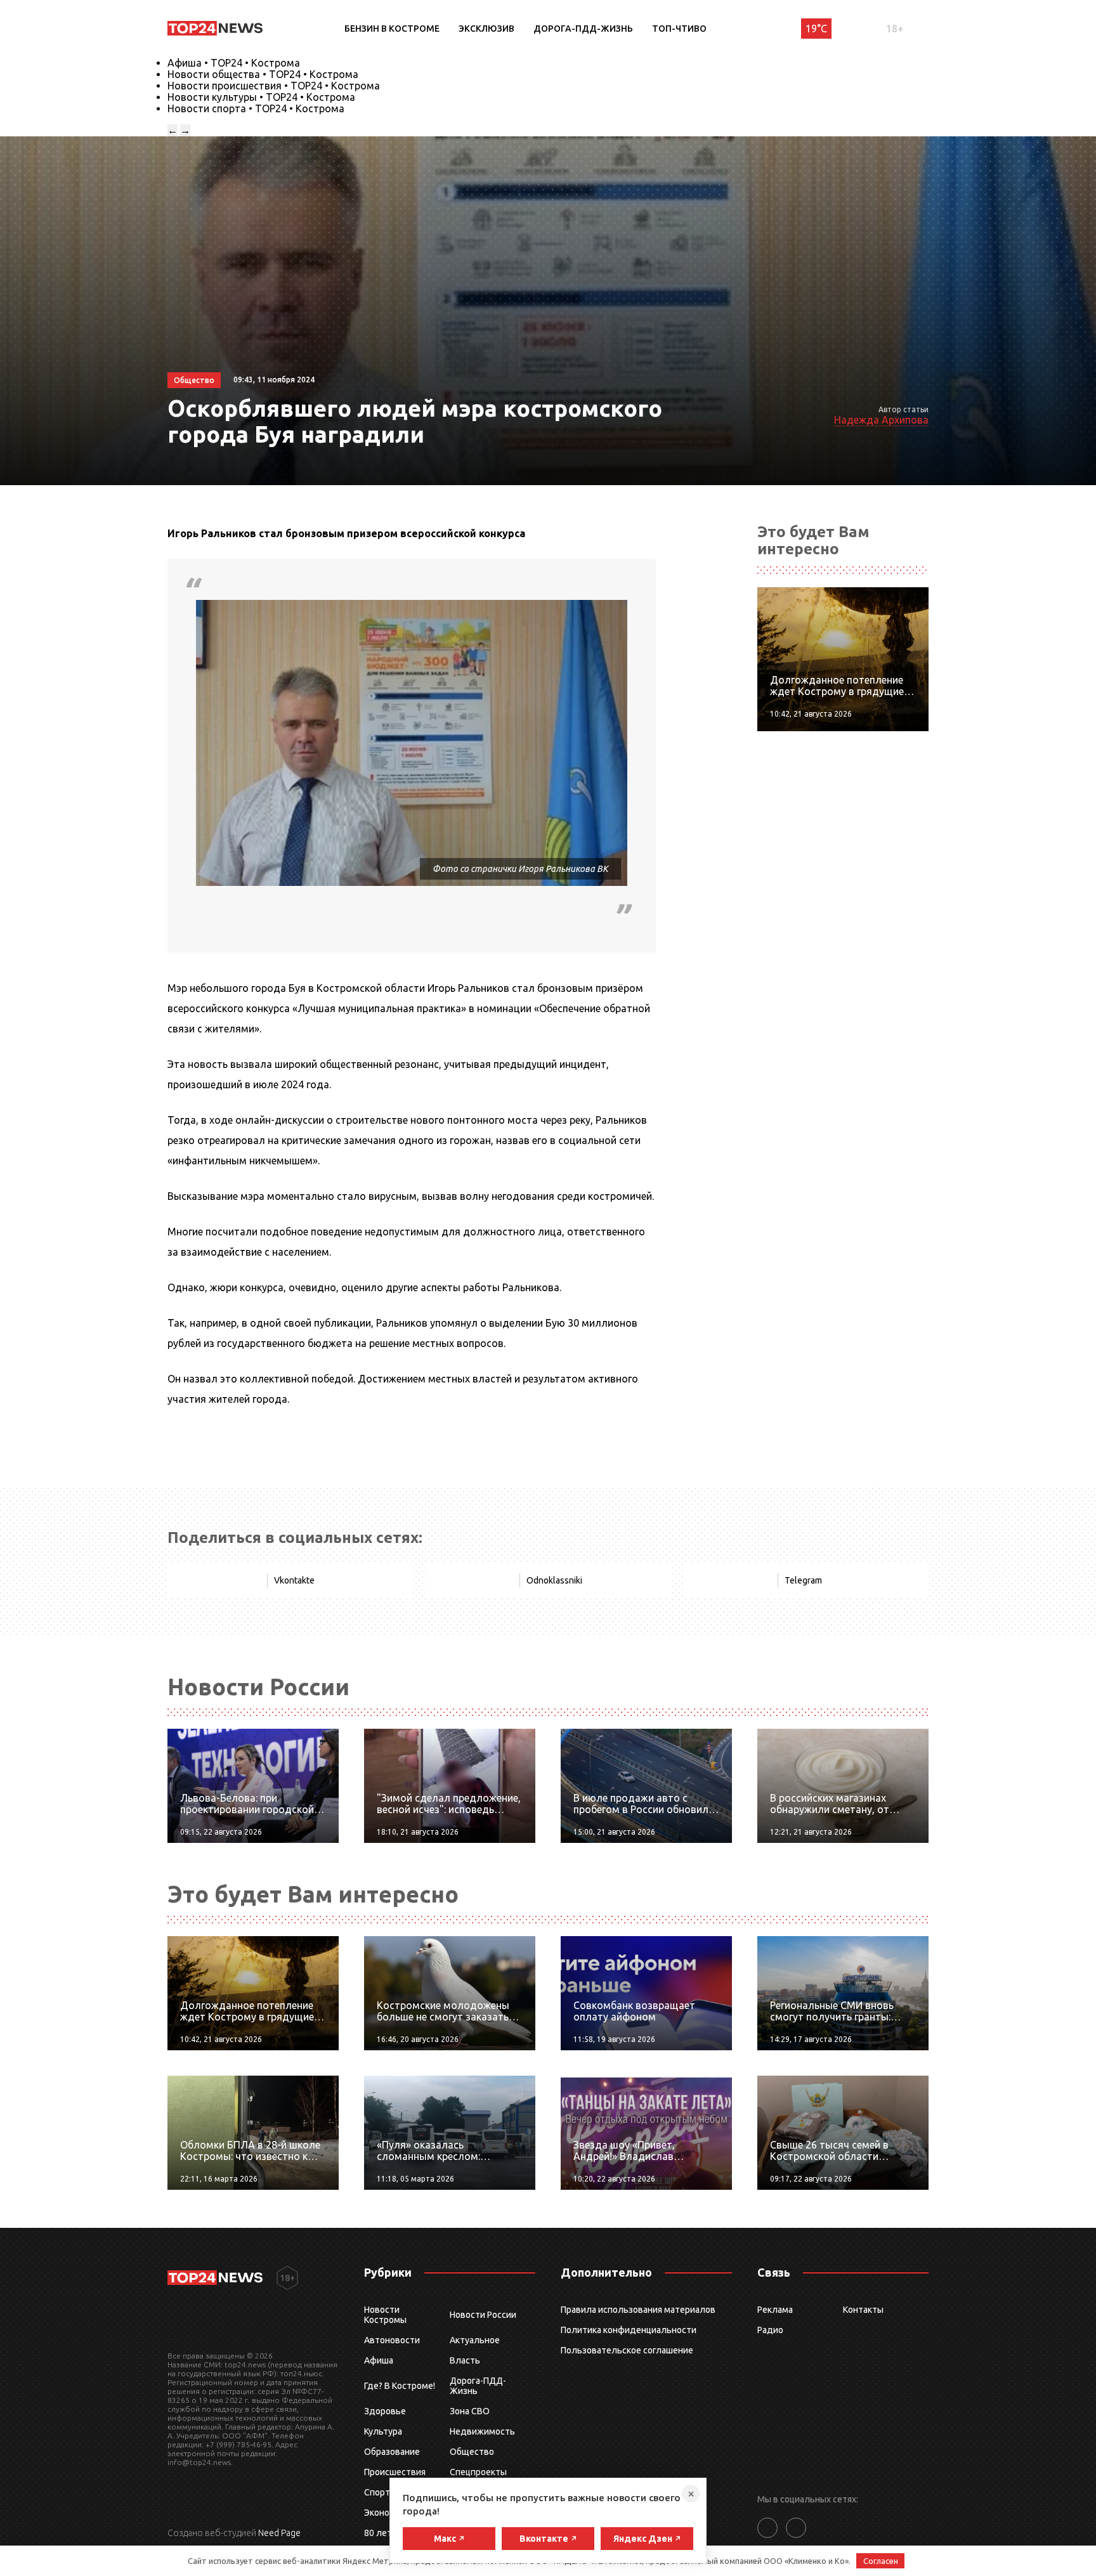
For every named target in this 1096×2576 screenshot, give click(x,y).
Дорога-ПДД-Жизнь (583, 29)
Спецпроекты (478, 2472)
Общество (472, 2452)
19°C (816, 29)
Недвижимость (482, 2431)
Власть (465, 2360)
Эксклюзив (486, 29)
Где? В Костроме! (400, 2386)
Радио (770, 2330)
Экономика (387, 2513)
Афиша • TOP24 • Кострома (234, 63)
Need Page (279, 2533)
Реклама (775, 2310)
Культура (383, 2431)
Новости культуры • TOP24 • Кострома (261, 97)
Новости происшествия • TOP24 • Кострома (274, 86)
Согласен (881, 2561)
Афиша (379, 2360)
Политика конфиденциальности (629, 2330)
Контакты (863, 2310)
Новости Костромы (385, 2315)
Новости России (483, 2315)
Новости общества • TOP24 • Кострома (263, 74)
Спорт (377, 2492)
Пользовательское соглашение (627, 2350)
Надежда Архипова (881, 420)
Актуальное (475, 2340)
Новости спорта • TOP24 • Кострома (256, 108)
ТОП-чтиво (679, 29)
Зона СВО (470, 2411)
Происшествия (395, 2472)
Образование (392, 2452)
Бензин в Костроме (392, 29)
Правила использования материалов (638, 2310)
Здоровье (385, 2411)
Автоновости (392, 2340)
